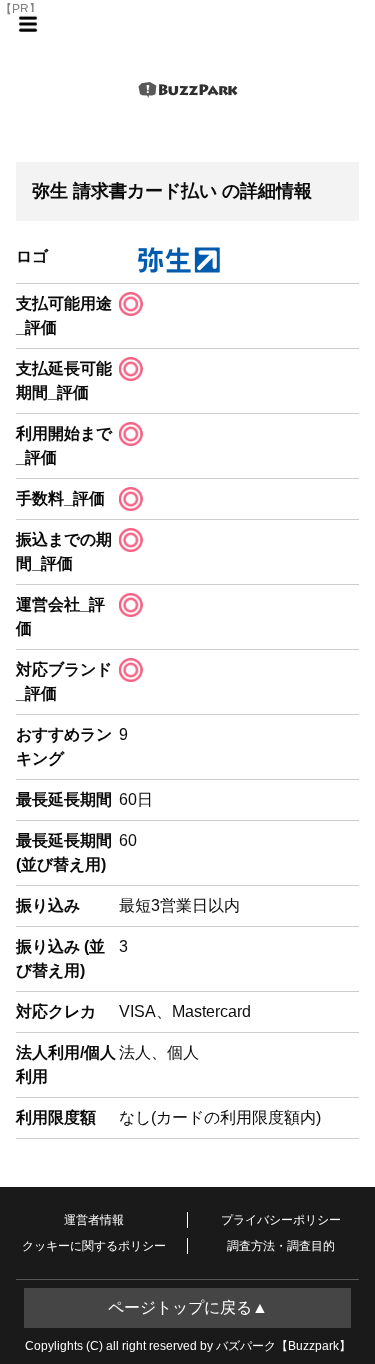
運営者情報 (94, 1220)
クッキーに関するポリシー (94, 1246)
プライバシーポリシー (281, 1220)
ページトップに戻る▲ (188, 1307)
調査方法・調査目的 (281, 1246)
